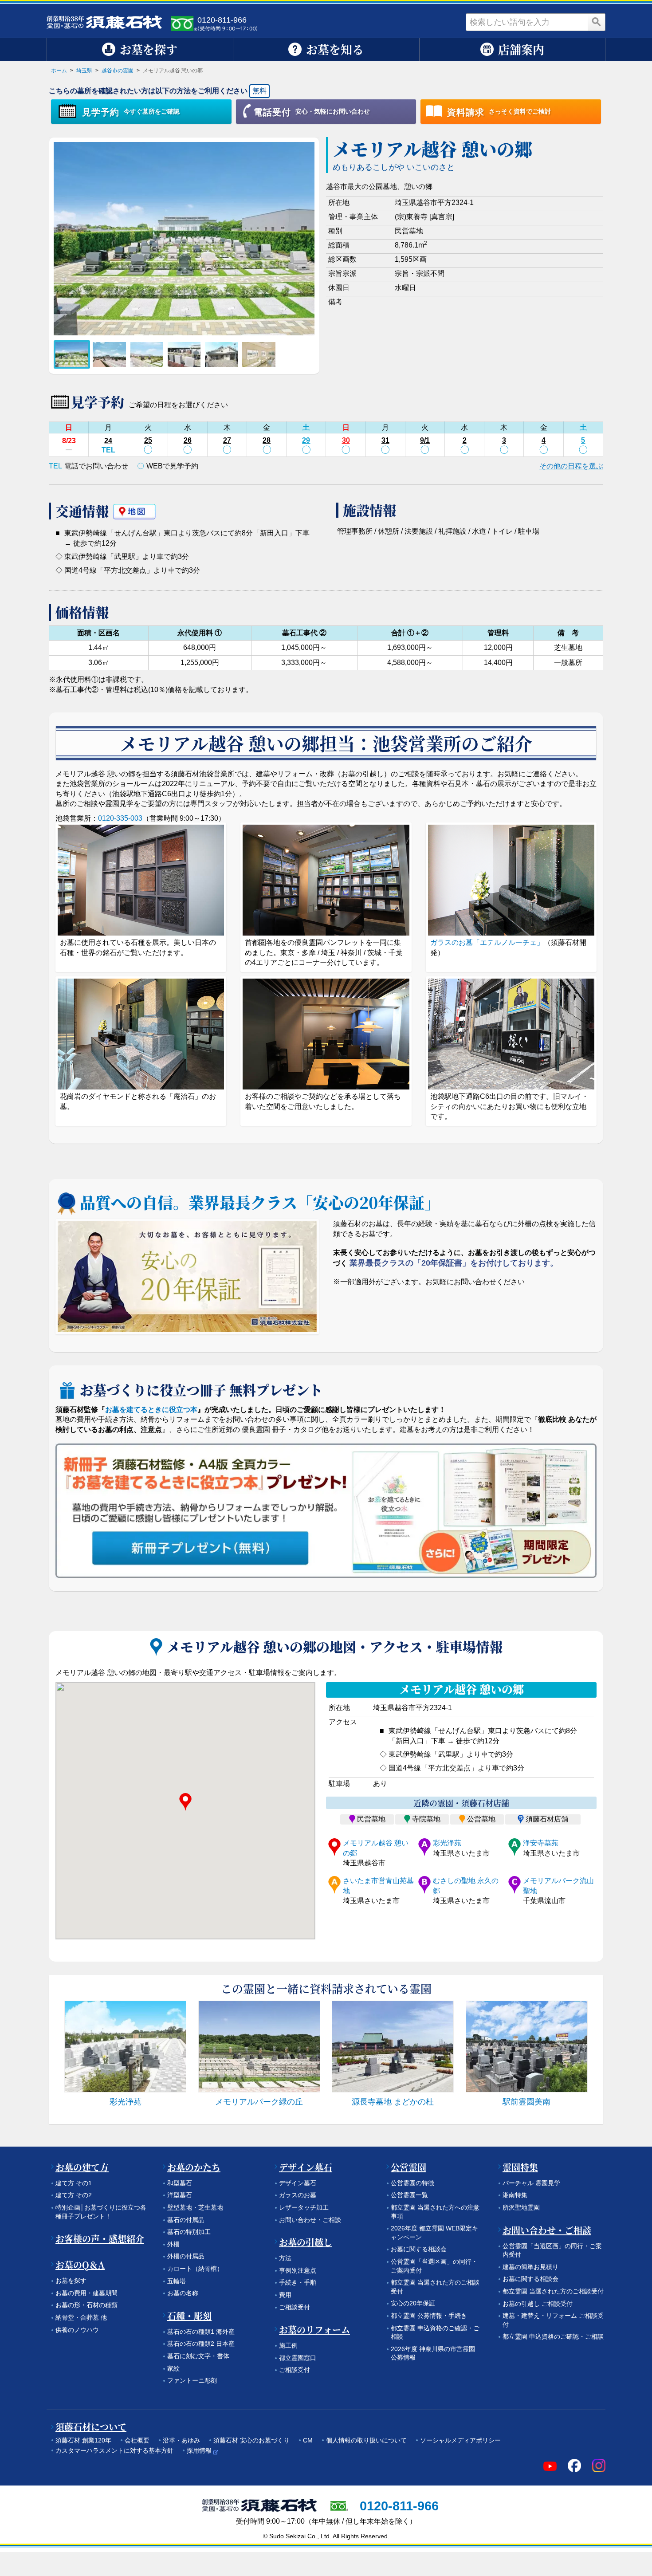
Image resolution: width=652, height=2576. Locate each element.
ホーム (59, 71)
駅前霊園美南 (526, 2102)
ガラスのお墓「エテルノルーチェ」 (487, 942)
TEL (108, 450)
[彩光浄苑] (125, 2047)
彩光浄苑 (447, 1843)
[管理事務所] (221, 354)
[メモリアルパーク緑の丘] (259, 2047)
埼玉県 (84, 71)
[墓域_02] (109, 354)
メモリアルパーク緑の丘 (259, 2102)
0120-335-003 (120, 818)
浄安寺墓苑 (541, 1843)
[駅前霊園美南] (527, 2047)
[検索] (597, 22)
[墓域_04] (184, 354)
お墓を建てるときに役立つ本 (151, 1410)
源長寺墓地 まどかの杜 (393, 2102)
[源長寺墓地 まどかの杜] (393, 2047)
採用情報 (199, 2450)
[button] (185, 1802)
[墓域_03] (147, 354)
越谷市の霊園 (118, 71)
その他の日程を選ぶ (571, 466)
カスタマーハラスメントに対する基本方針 (114, 2450)
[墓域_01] (72, 354)
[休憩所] (259, 354)
